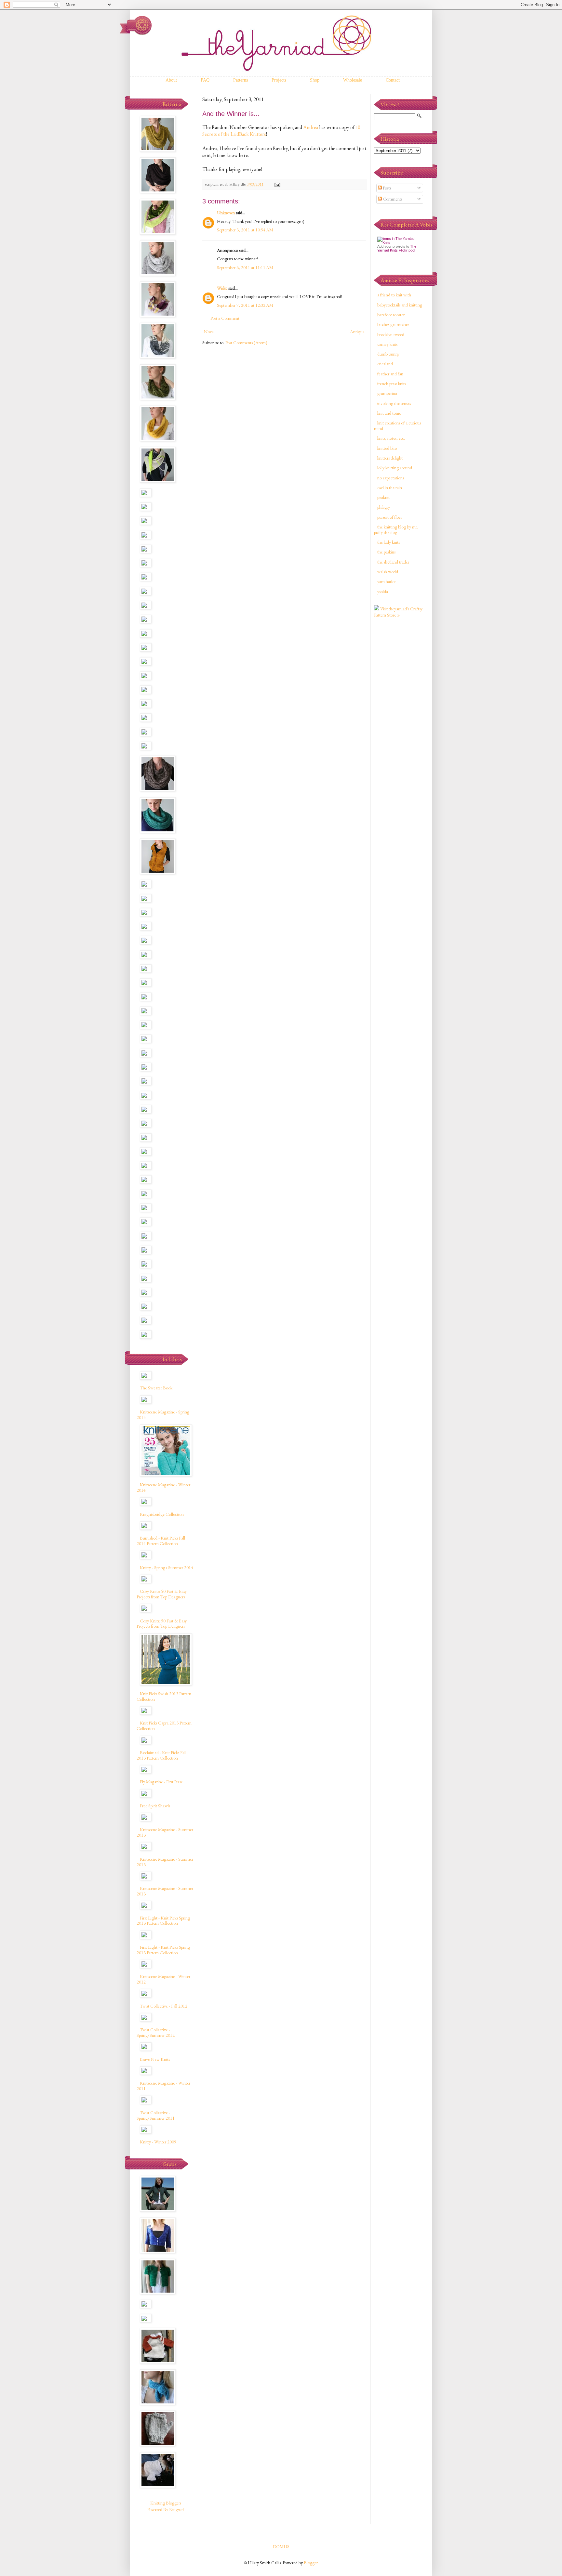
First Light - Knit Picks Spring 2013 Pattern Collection (163, 1921)
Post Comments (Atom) (246, 343)
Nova (209, 332)
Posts (386, 188)
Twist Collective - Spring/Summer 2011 (156, 2115)
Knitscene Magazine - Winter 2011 (163, 2086)
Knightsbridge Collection (162, 1514)
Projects (279, 80)
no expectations (391, 478)
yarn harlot (387, 581)
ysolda (383, 592)
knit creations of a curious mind (397, 426)
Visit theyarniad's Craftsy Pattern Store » (398, 612)
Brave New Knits (155, 2059)
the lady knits (388, 542)
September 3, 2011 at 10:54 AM (245, 230)
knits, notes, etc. (391, 438)
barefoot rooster (391, 315)
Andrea (311, 127)
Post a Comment (225, 318)
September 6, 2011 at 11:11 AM (245, 267)
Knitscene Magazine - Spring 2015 (163, 1415)
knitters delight (390, 458)
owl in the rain (390, 488)
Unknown (226, 213)
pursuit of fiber (390, 517)
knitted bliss (387, 448)
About (171, 80)
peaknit (383, 497)
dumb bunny (388, 354)
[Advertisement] (400, 726)
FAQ (205, 80)
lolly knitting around (395, 468)
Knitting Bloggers (166, 2503)
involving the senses (394, 403)
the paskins (386, 552)
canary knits (387, 344)
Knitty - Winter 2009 (158, 2142)
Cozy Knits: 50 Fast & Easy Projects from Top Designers (162, 1594)
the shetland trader (393, 562)
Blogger (311, 2563)
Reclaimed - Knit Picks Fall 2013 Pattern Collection (161, 1755)
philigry (384, 507)
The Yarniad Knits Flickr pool (397, 248)
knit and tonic (389, 413)
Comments (392, 199)
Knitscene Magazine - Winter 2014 (163, 1487)
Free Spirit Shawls (155, 1806)
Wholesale (353, 80)
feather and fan (390, 374)
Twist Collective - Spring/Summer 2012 (156, 2032)
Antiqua (357, 332)
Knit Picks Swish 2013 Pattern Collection (164, 1696)
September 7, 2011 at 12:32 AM (245, 305)
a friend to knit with (394, 295)
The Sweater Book (156, 1388)
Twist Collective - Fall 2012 (164, 2006)
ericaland (385, 364)
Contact (393, 80)
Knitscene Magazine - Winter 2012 (163, 1979)
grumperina (387, 393)
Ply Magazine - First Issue (161, 1782)
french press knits (392, 384)
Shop (315, 80)
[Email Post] (277, 184)
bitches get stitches (393, 324)
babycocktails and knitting (400, 305)
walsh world (388, 572)
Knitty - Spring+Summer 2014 (167, 1568)
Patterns (241, 80)
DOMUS (281, 2546)
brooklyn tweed (391, 334)
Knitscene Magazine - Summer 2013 (165, 1832)
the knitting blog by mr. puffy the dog (396, 530)
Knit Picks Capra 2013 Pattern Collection (164, 1726)
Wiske (222, 288)
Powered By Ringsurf (166, 2509)
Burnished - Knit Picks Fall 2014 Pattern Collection (161, 1541)
